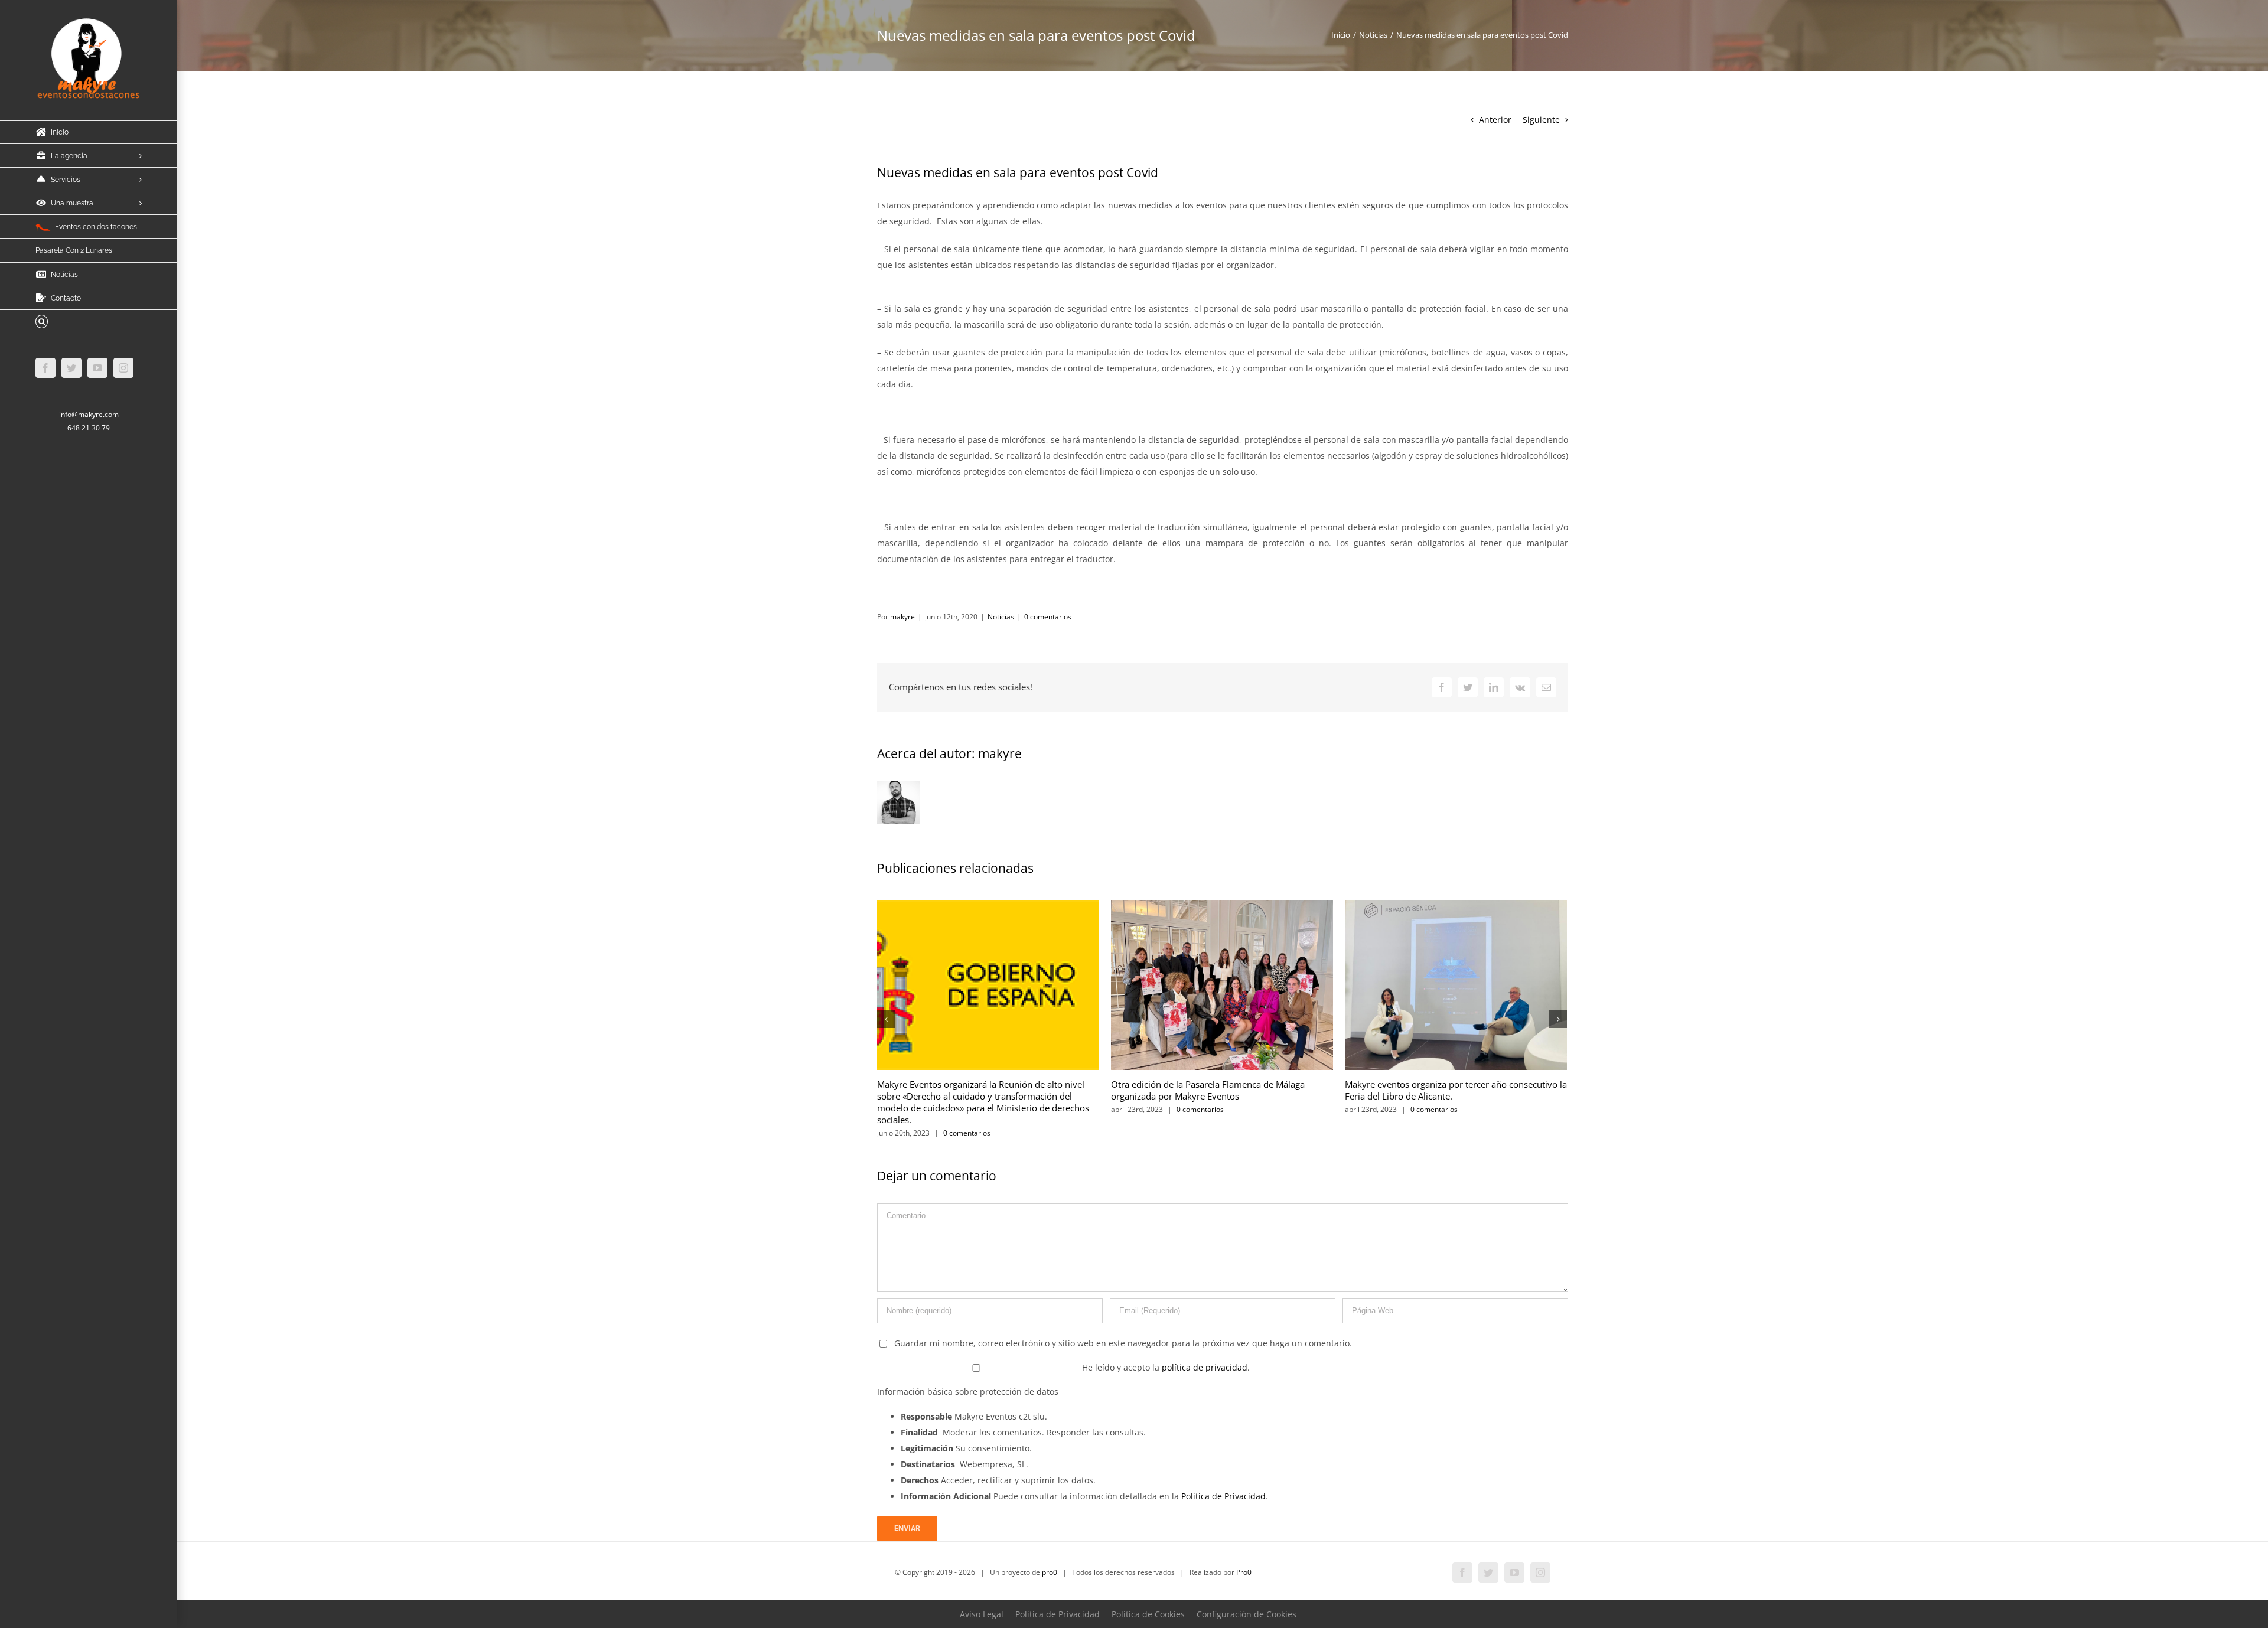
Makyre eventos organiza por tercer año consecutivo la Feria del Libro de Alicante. (1456, 1090)
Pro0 (1244, 1572)
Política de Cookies (1148, 1614)
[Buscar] (89, 322)
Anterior (1495, 120)
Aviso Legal (982, 1614)
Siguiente (1541, 120)
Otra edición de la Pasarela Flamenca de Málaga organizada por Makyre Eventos (1208, 1090)
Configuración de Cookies (1247, 1614)
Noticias (1001, 617)
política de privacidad (1205, 1367)
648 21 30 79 (89, 428)
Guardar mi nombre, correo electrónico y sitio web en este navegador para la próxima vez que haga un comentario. (1123, 1343)
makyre (902, 617)
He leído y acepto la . (1165, 1367)
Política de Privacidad (1223, 1496)
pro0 (1050, 1572)
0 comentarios (1048, 617)
